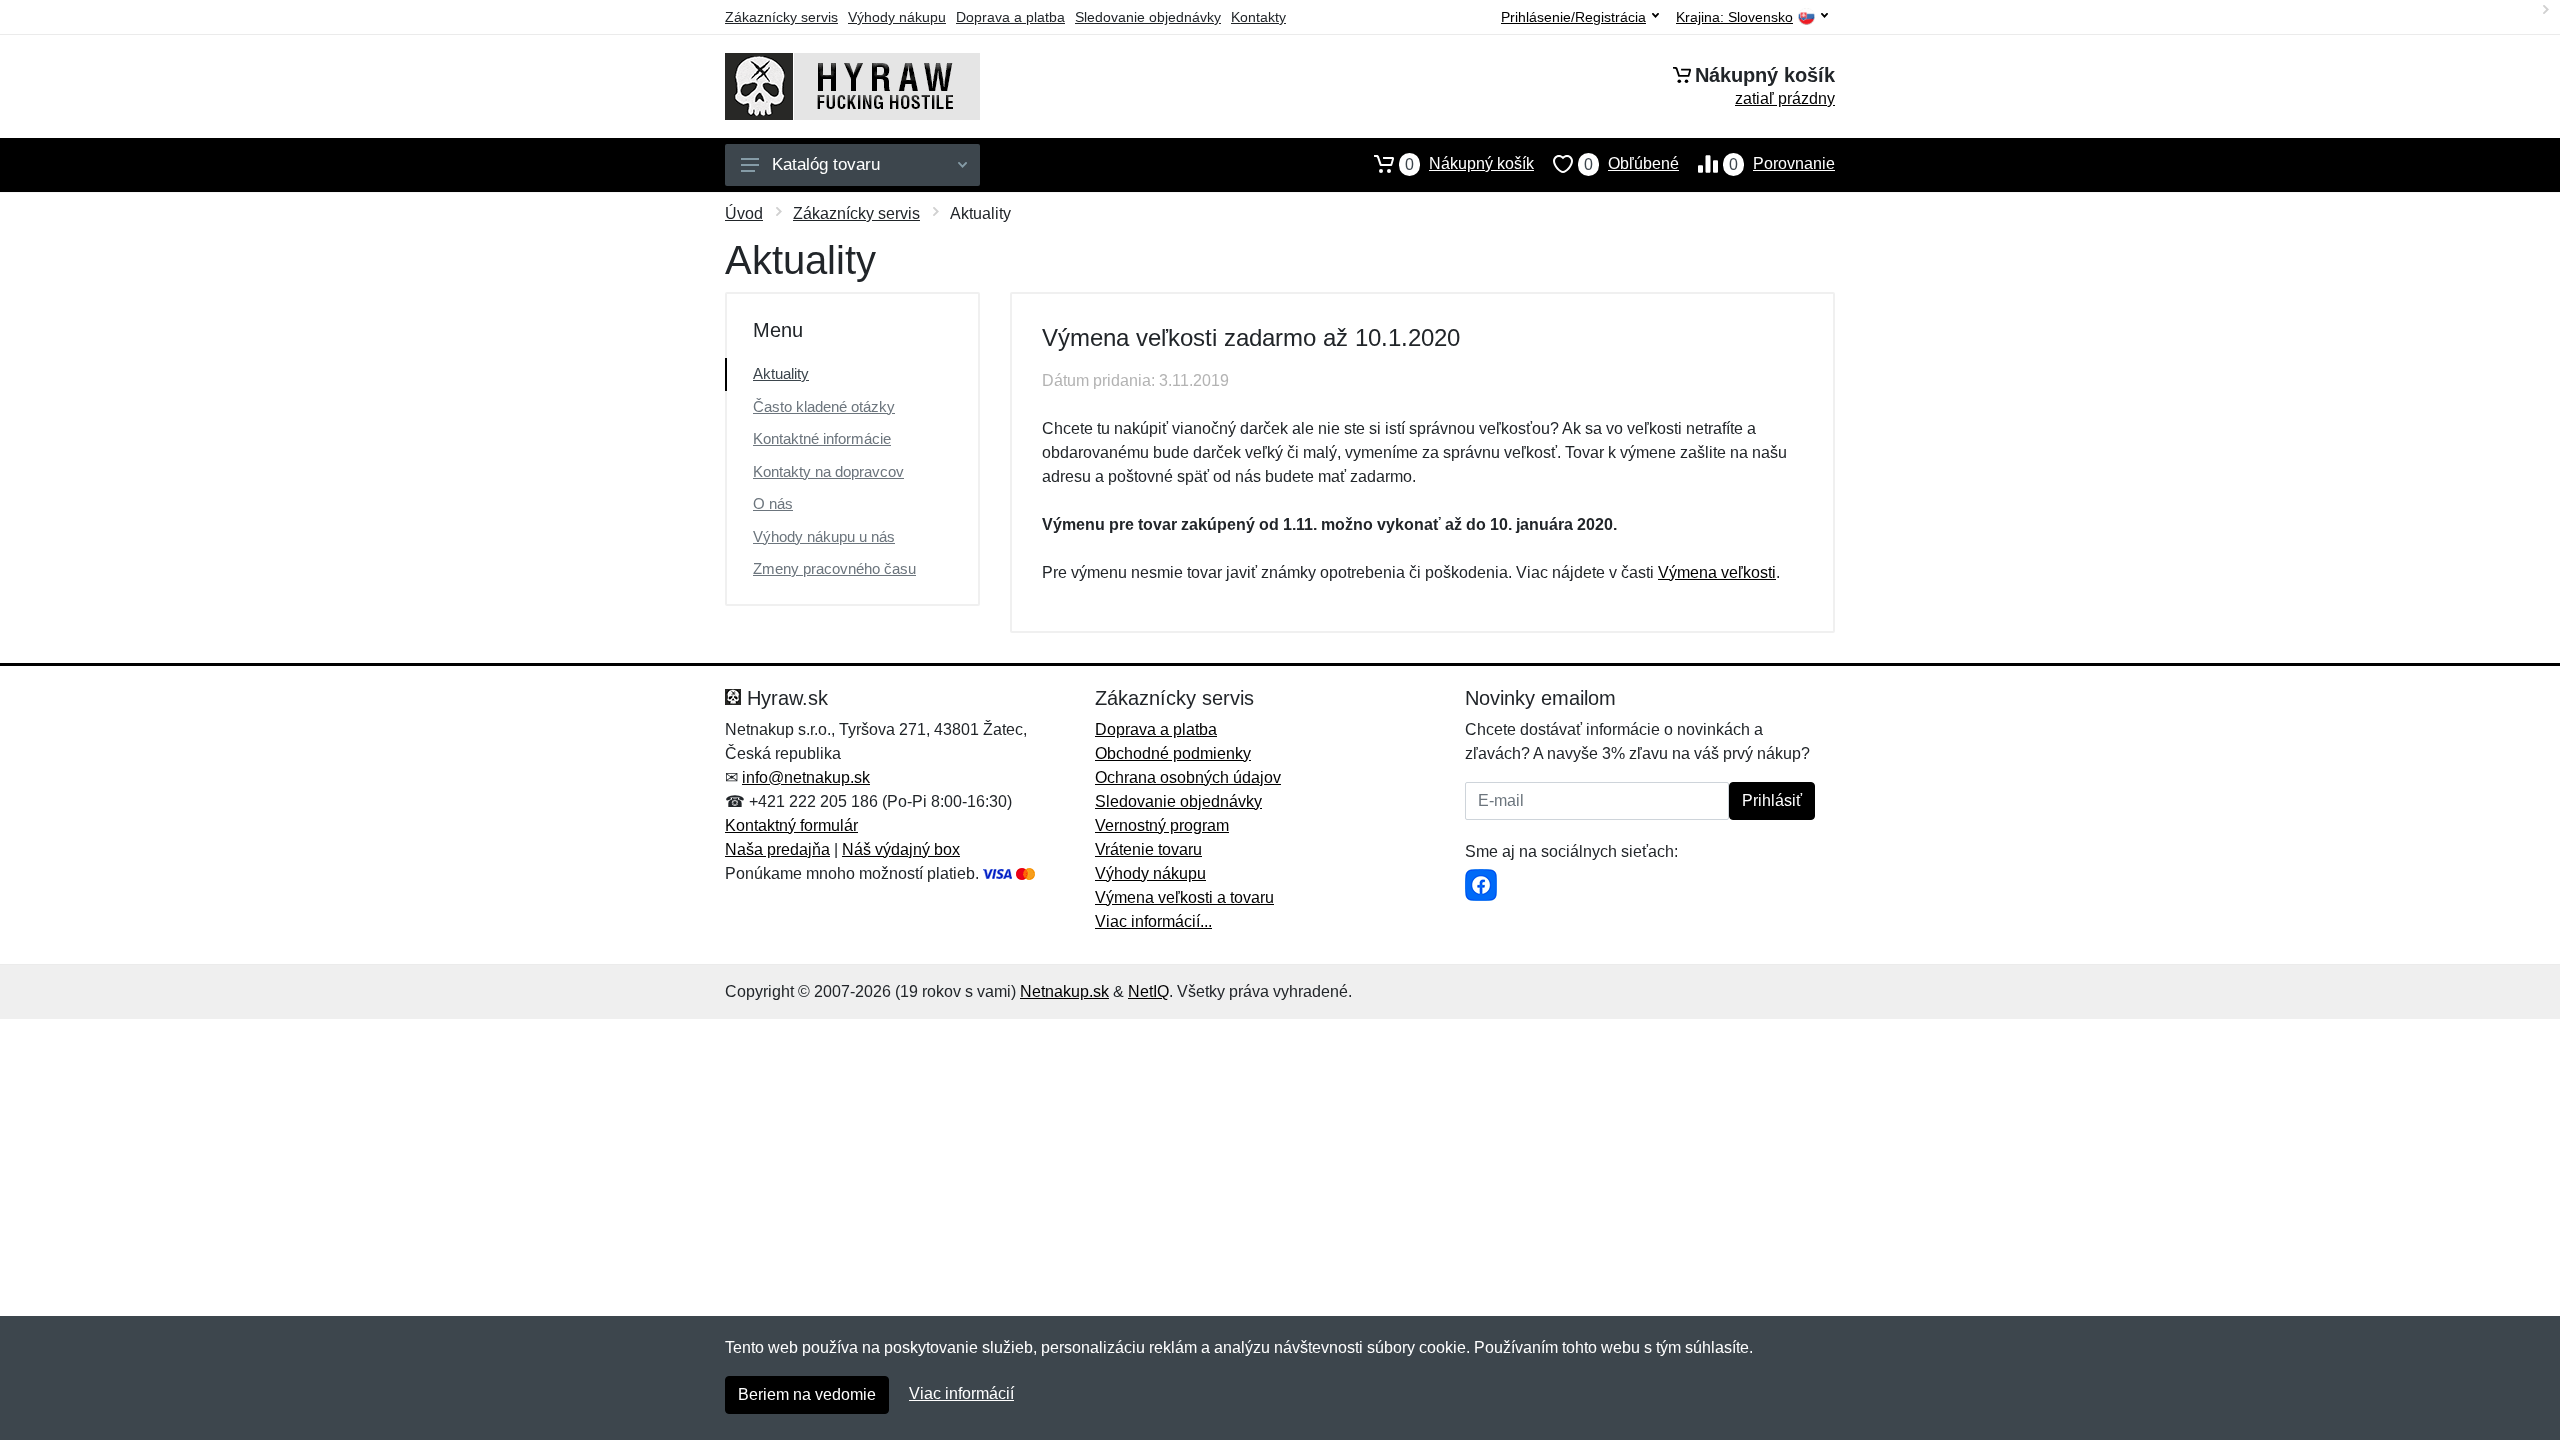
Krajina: (1734, 17)
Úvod (744, 213)
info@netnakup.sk (806, 777)
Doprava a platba (1010, 17)
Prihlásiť (1772, 800)
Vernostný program (1162, 825)
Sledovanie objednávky (1148, 17)
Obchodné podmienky (1173, 753)
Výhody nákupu (897, 17)
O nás (773, 503)
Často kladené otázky (824, 406)
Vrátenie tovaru (1148, 849)
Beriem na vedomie (807, 1394)
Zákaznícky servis (781, 17)
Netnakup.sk (1064, 991)
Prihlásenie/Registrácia (1573, 17)
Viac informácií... (1153, 921)
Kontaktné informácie (822, 438)
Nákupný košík (1469, 164)
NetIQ (1148, 991)
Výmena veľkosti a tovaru (1184, 897)
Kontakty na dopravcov (828, 471)
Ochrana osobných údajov (1188, 777)
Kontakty (1258, 17)
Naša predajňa (777, 849)
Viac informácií (961, 1393)
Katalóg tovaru (826, 164)
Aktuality (781, 373)
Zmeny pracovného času (834, 568)
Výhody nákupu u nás (824, 536)
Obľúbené (1631, 164)
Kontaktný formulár (791, 825)
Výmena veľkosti (1717, 572)
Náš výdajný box (901, 849)
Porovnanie (1782, 164)
